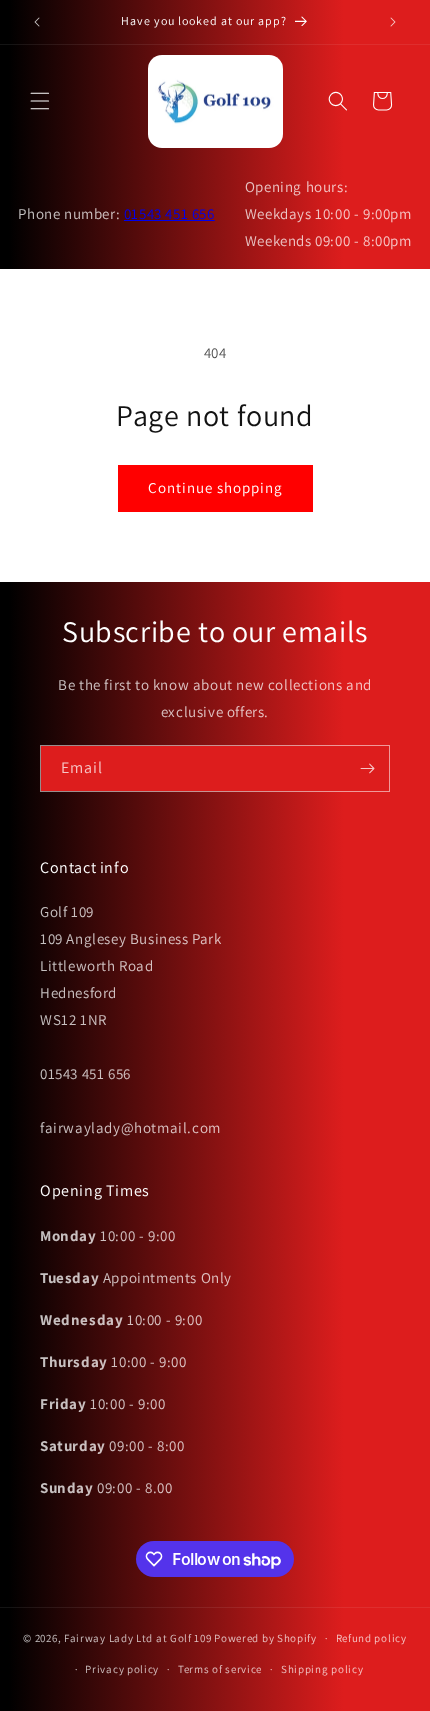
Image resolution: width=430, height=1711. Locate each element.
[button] (40, 101)
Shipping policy (322, 1669)
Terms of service (220, 1669)
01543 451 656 (169, 213)
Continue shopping (215, 487)
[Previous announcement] (37, 22)
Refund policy (371, 1638)
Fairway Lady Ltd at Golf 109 (138, 1638)
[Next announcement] (393, 22)
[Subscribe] (367, 768)
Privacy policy (122, 1669)
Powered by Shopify (265, 1638)
